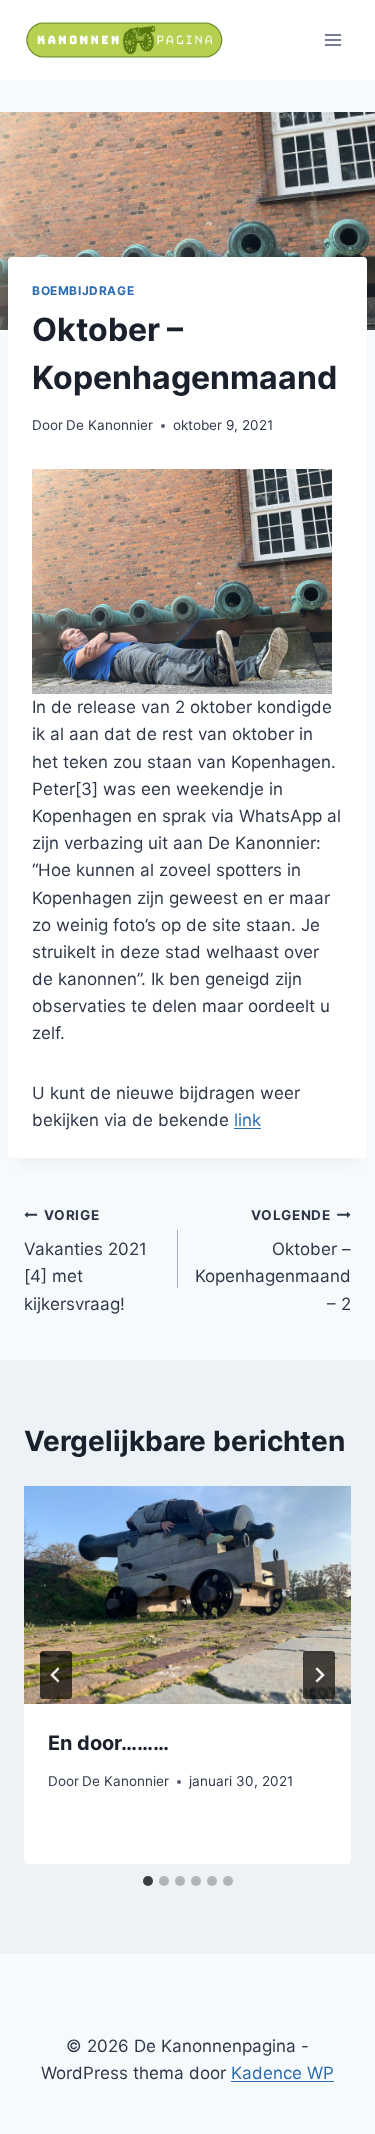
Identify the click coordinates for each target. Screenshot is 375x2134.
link (247, 1120)
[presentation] (187, 1595)
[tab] (148, 1881)
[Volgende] (319, 1675)
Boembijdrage (83, 290)
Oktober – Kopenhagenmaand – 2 (273, 1260)
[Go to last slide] (56, 1675)
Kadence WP (282, 2073)
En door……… (108, 1743)
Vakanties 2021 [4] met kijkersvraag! (85, 1260)
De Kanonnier (109, 425)
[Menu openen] (332, 39)
